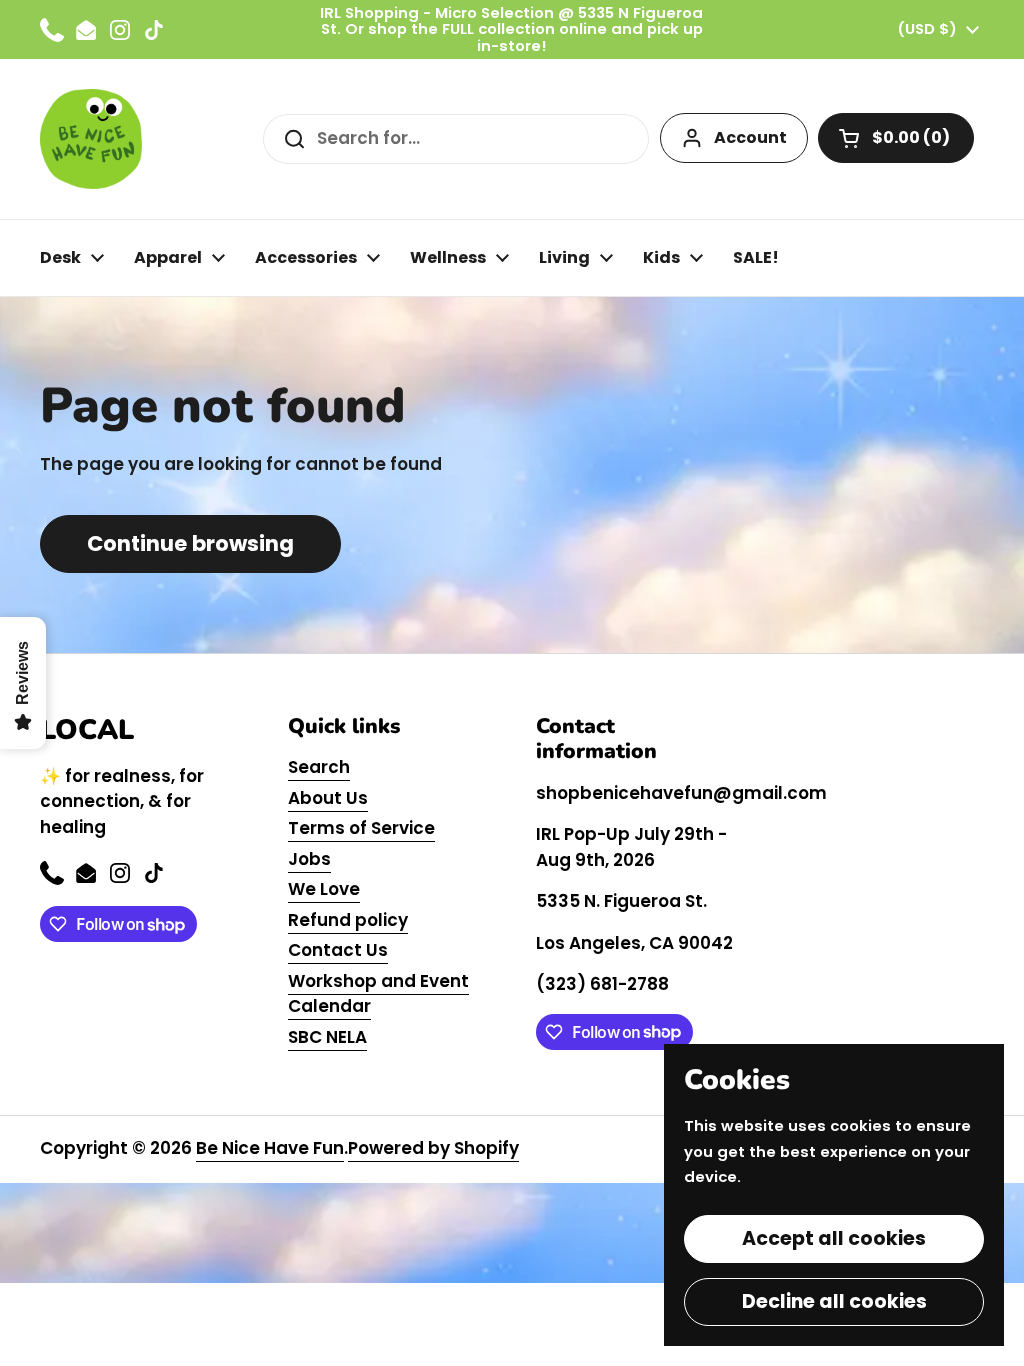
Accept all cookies (834, 1238)
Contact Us (338, 950)
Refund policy (348, 920)
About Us (328, 798)
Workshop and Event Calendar (378, 994)
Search (319, 767)
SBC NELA (327, 1037)
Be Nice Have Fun (270, 1148)
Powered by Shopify (433, 1148)
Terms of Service (361, 828)
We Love (324, 889)
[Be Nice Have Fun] (91, 139)
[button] (896, 138)
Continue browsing (190, 543)
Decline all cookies (834, 1301)
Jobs (309, 859)
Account (750, 137)
